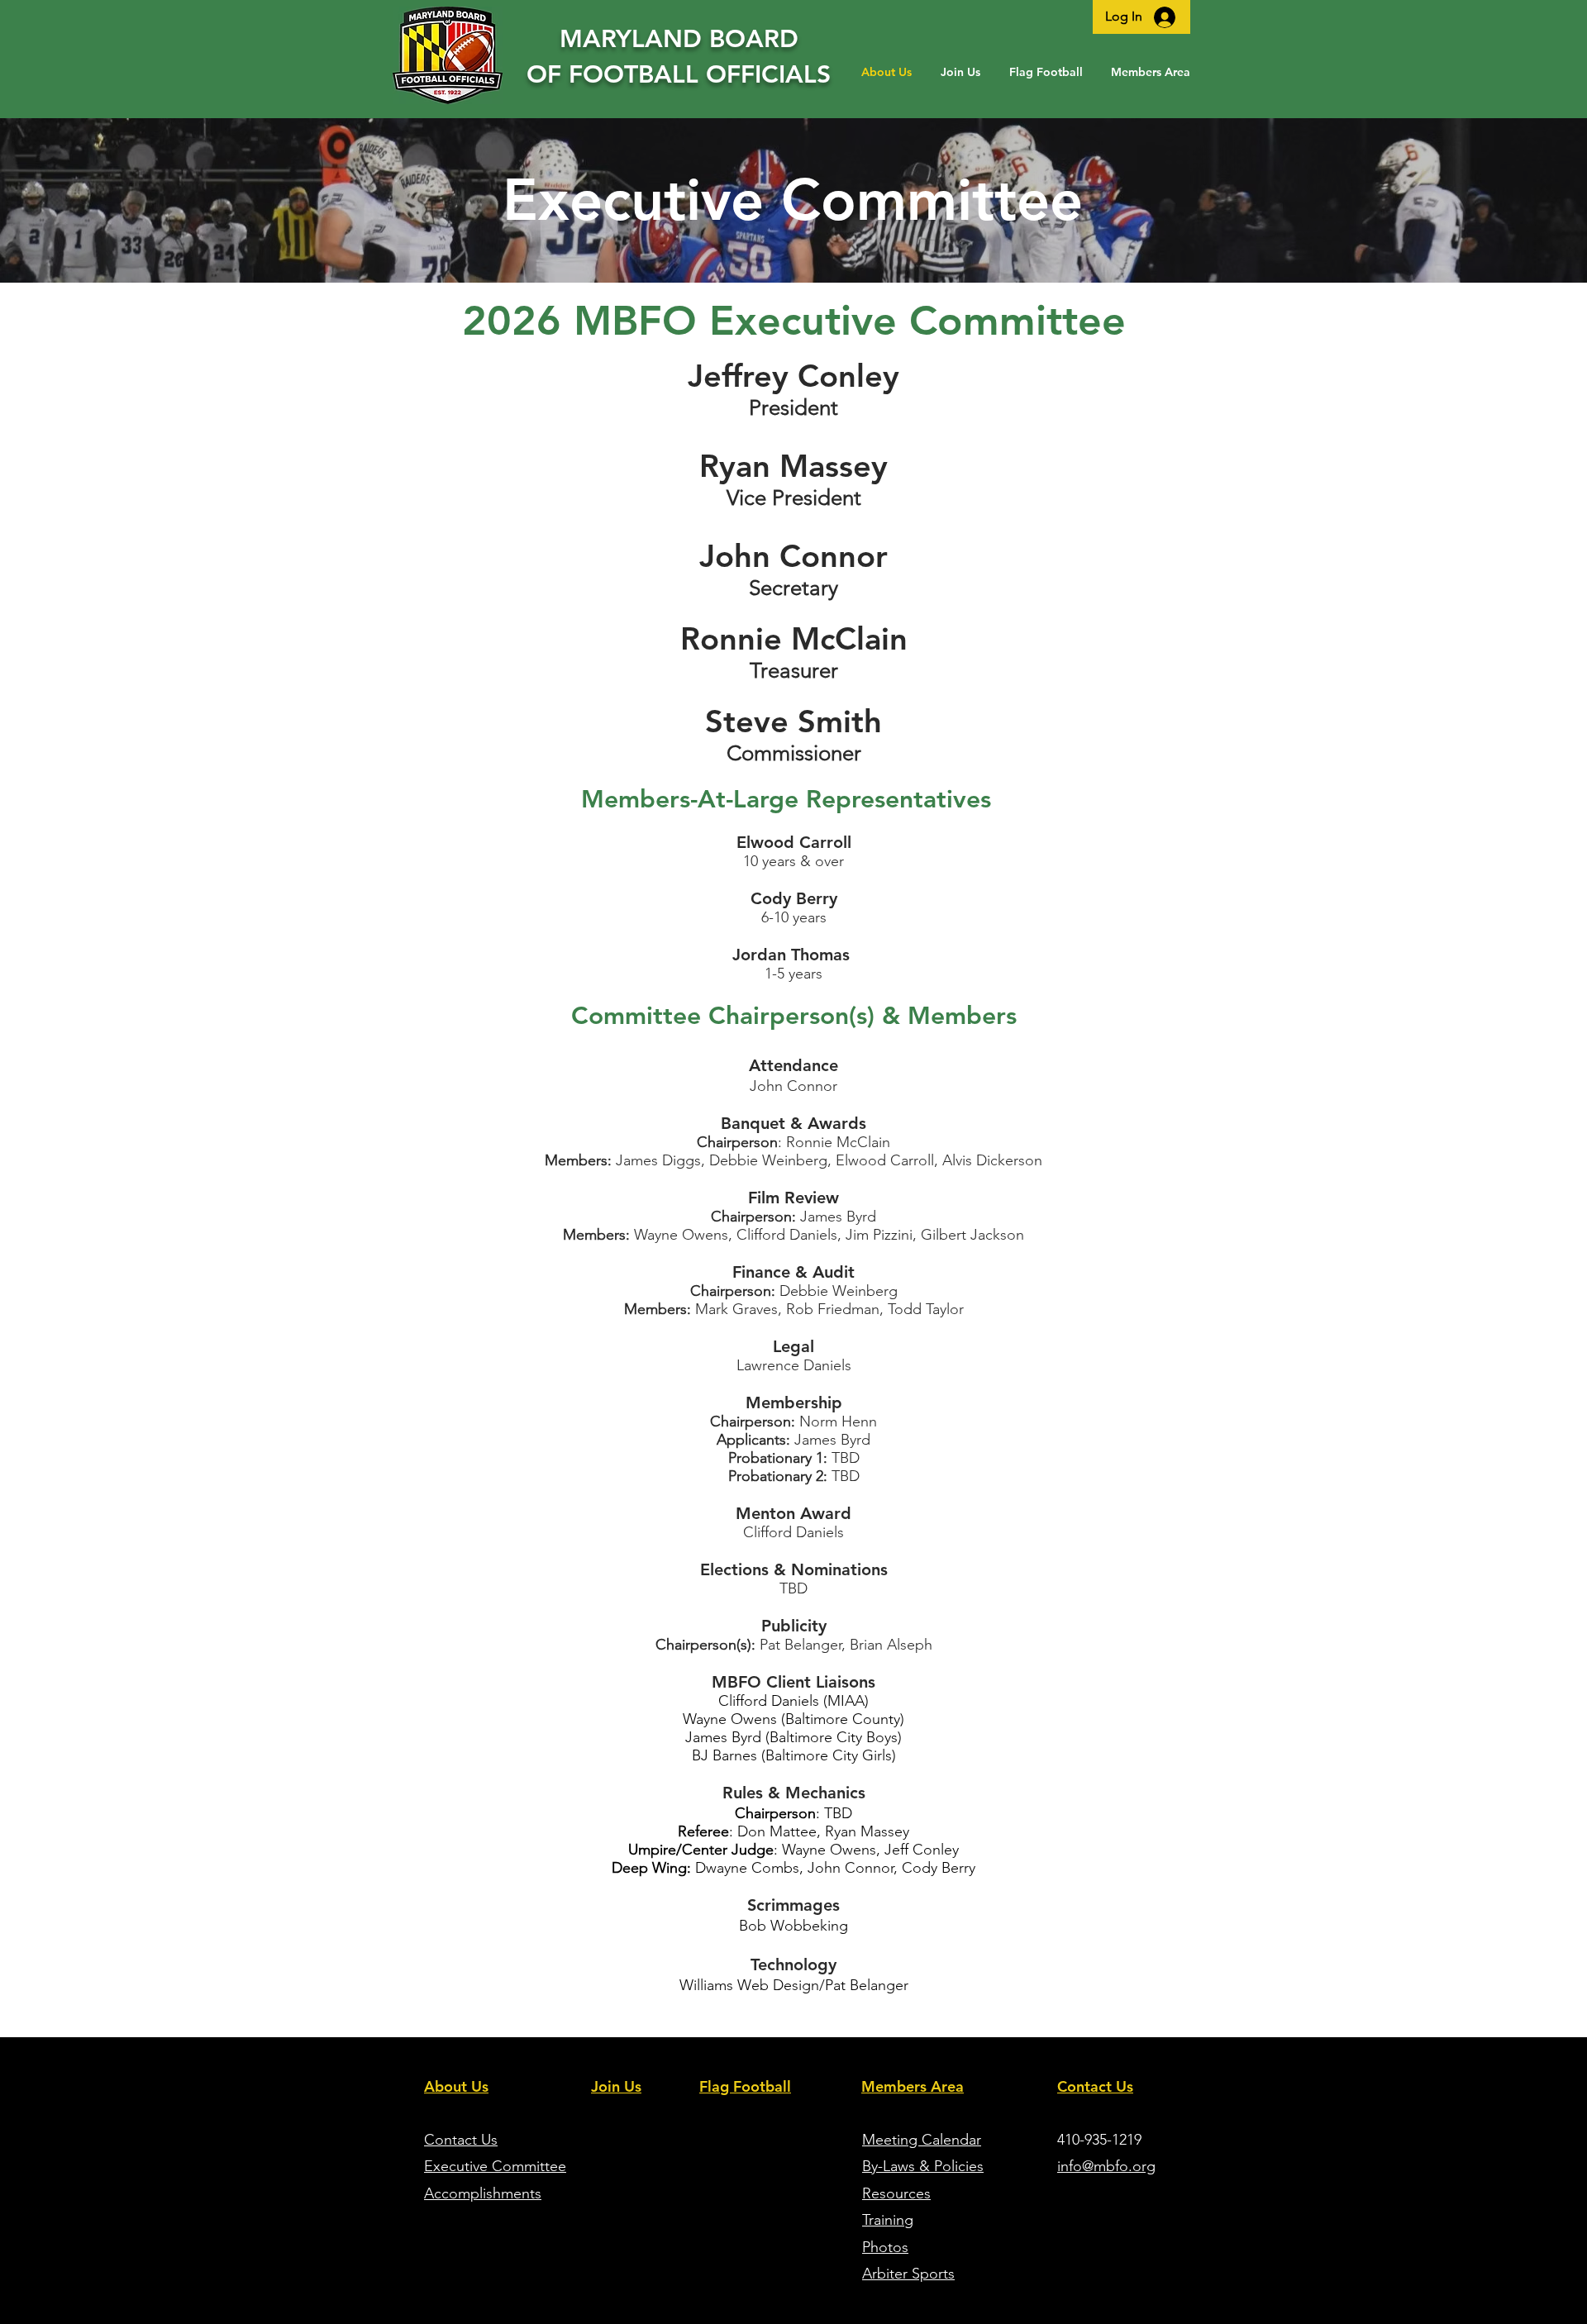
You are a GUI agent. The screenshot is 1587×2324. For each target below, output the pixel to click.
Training (888, 2220)
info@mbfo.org (1106, 2166)
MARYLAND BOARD (679, 39)
